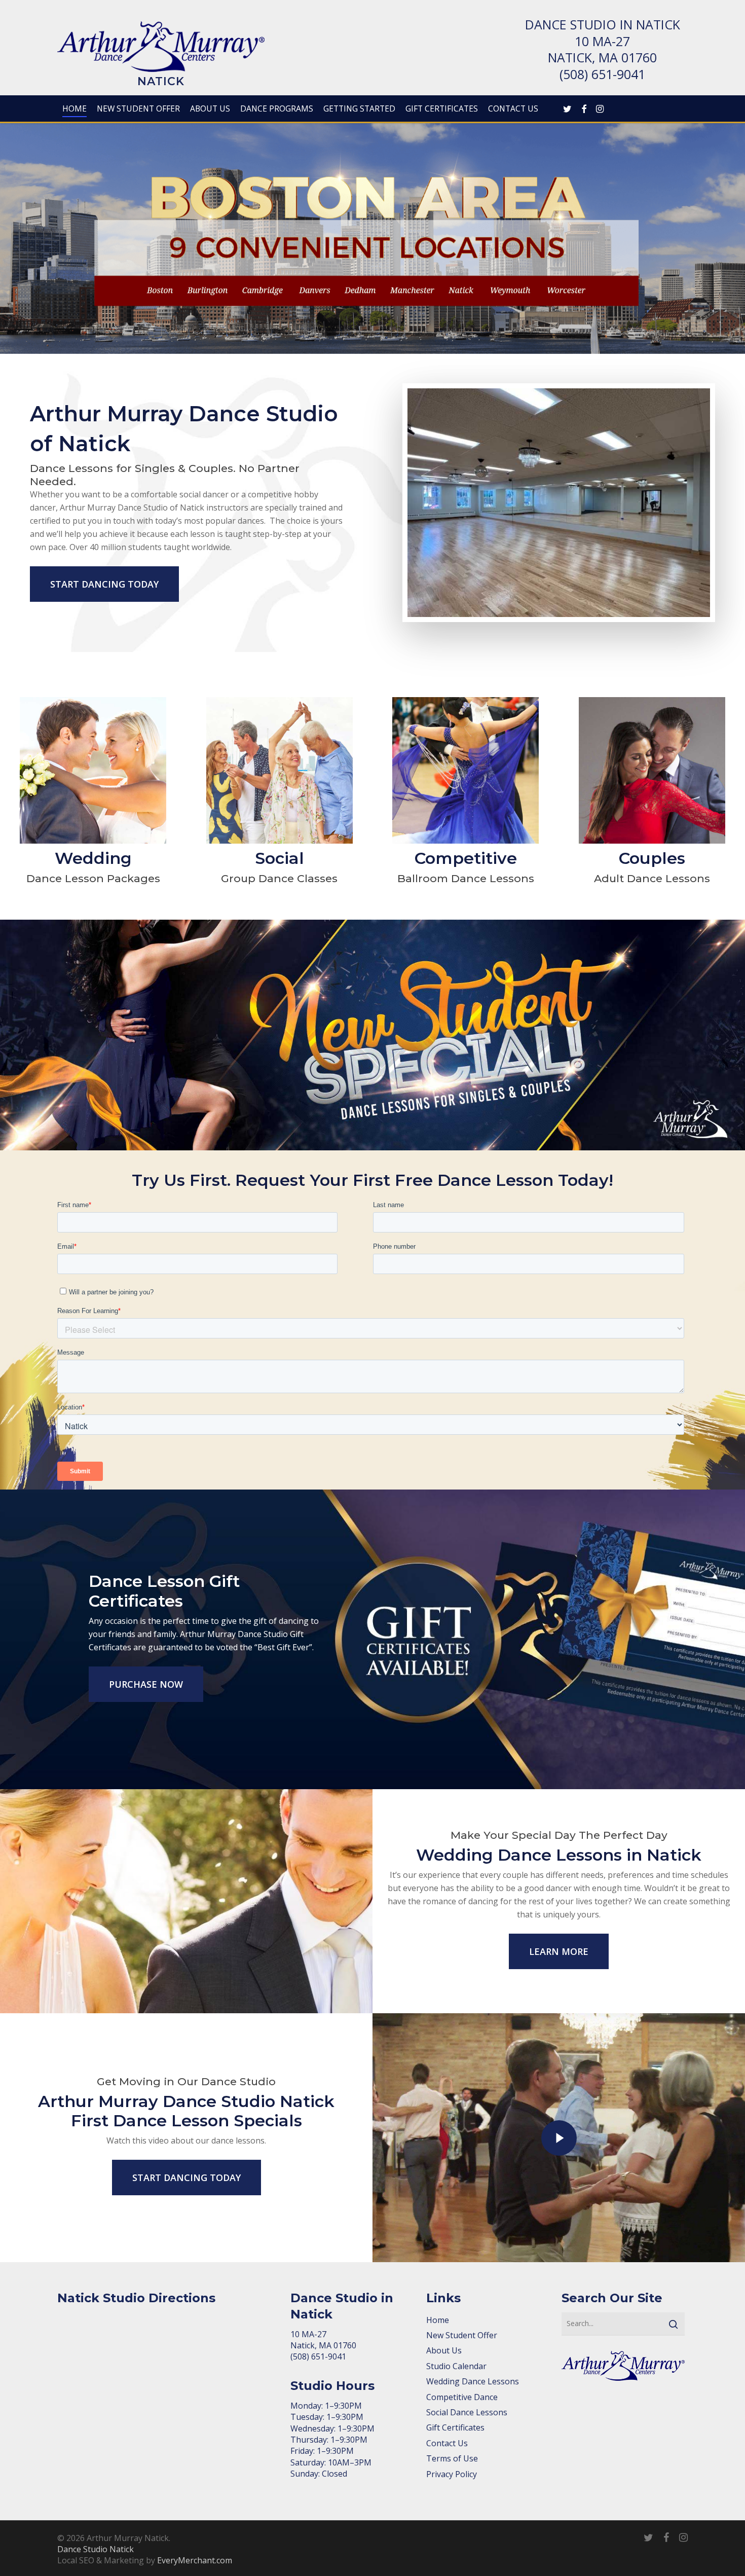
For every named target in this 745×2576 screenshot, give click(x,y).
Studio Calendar (456, 2366)
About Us (444, 2350)
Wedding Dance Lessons (473, 2381)
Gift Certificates (455, 2427)
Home (438, 2320)
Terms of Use (452, 2458)
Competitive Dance (462, 2397)
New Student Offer (462, 2335)
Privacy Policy (452, 2474)
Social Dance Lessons (467, 2412)
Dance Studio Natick (96, 2549)
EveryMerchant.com (195, 2560)
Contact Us (447, 2443)
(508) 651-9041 (602, 74)
